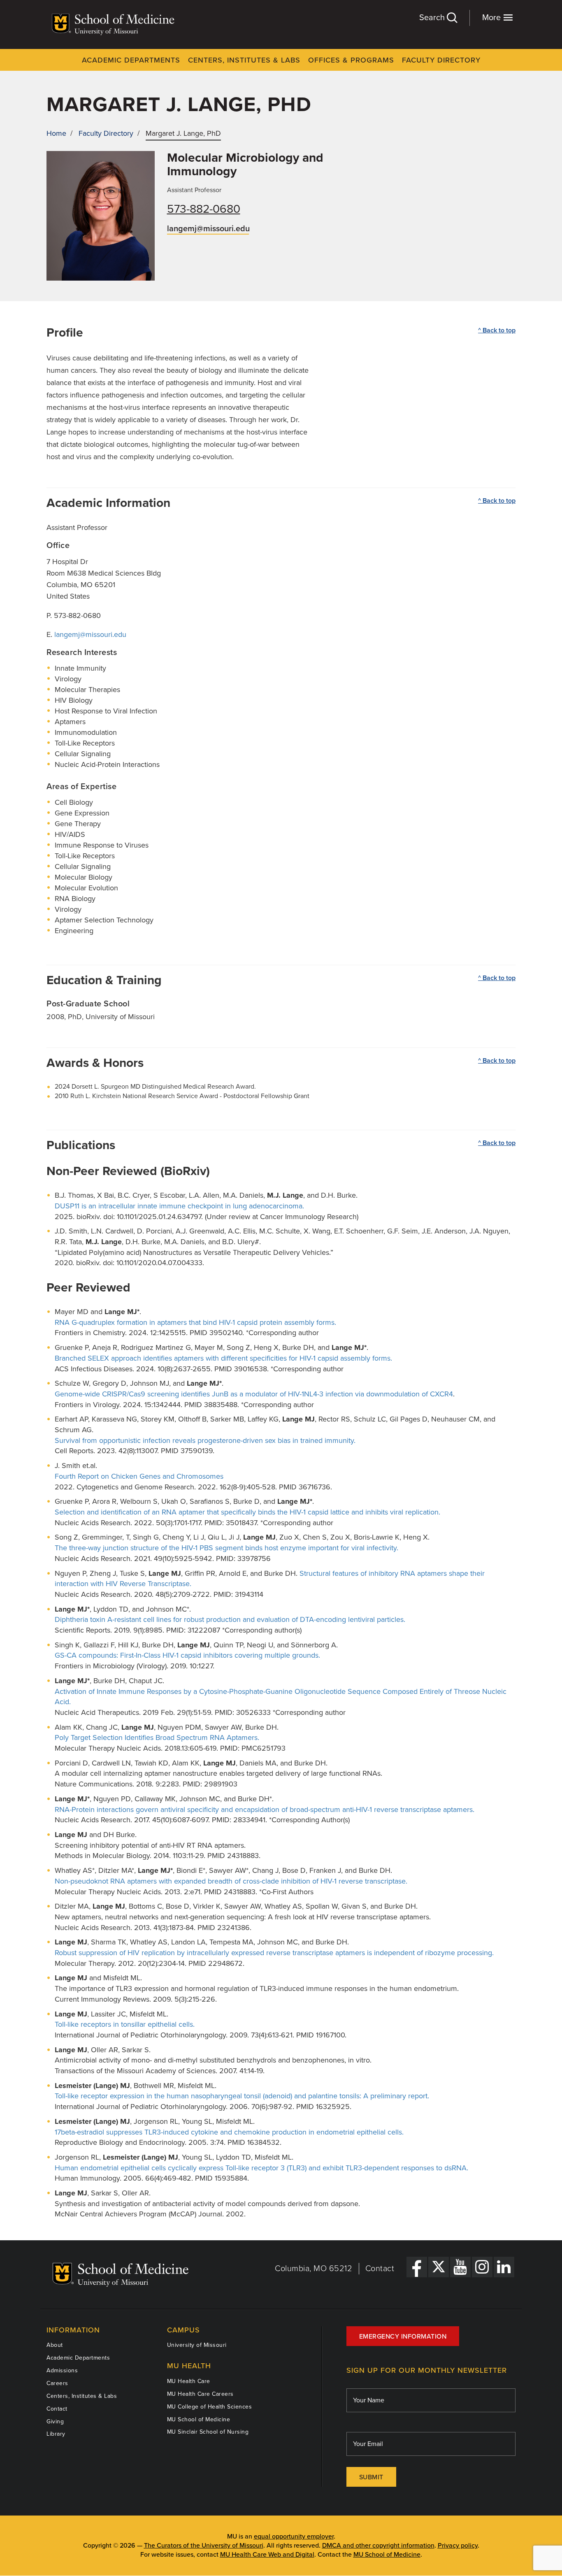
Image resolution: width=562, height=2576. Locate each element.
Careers (57, 2383)
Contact (380, 2269)
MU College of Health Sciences (210, 2407)
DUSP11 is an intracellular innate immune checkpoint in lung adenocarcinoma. (179, 1206)
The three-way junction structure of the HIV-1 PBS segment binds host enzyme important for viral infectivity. (228, 1548)
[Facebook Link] (417, 2267)
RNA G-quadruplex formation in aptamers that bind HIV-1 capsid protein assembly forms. (196, 1322)
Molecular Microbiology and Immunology (245, 165)
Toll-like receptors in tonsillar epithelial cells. (126, 2024)
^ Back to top (497, 330)
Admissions (62, 2370)
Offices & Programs (351, 60)
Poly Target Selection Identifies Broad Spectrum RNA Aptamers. (158, 1737)
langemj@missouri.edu (208, 229)
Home (56, 133)
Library (56, 2434)
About (55, 2345)
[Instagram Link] (482, 2267)
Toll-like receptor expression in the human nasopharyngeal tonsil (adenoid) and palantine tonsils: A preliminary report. (243, 2096)
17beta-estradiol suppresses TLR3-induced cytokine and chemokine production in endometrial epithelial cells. (230, 2132)
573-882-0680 (204, 209)
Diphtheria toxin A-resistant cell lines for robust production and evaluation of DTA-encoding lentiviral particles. (231, 1619)
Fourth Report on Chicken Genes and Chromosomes (140, 1476)
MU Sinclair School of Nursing (208, 2432)
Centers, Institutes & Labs (244, 60)
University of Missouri (197, 2345)
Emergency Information (403, 2337)
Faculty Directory (441, 60)
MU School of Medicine (199, 2419)
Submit (371, 2477)
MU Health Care (189, 2381)
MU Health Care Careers (200, 2394)
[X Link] (439, 2267)
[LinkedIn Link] (504, 2267)
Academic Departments (131, 60)
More (492, 18)
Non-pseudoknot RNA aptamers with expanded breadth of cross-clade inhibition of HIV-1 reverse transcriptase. (232, 1881)
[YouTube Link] (460, 2267)
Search (433, 18)
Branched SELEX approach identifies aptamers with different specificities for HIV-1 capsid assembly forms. (224, 1358)
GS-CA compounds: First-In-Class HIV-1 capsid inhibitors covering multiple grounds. (187, 1655)
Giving (55, 2422)
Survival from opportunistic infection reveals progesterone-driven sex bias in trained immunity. (206, 1440)
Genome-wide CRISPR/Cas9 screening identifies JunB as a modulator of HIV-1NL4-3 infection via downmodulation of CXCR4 (254, 1394)
